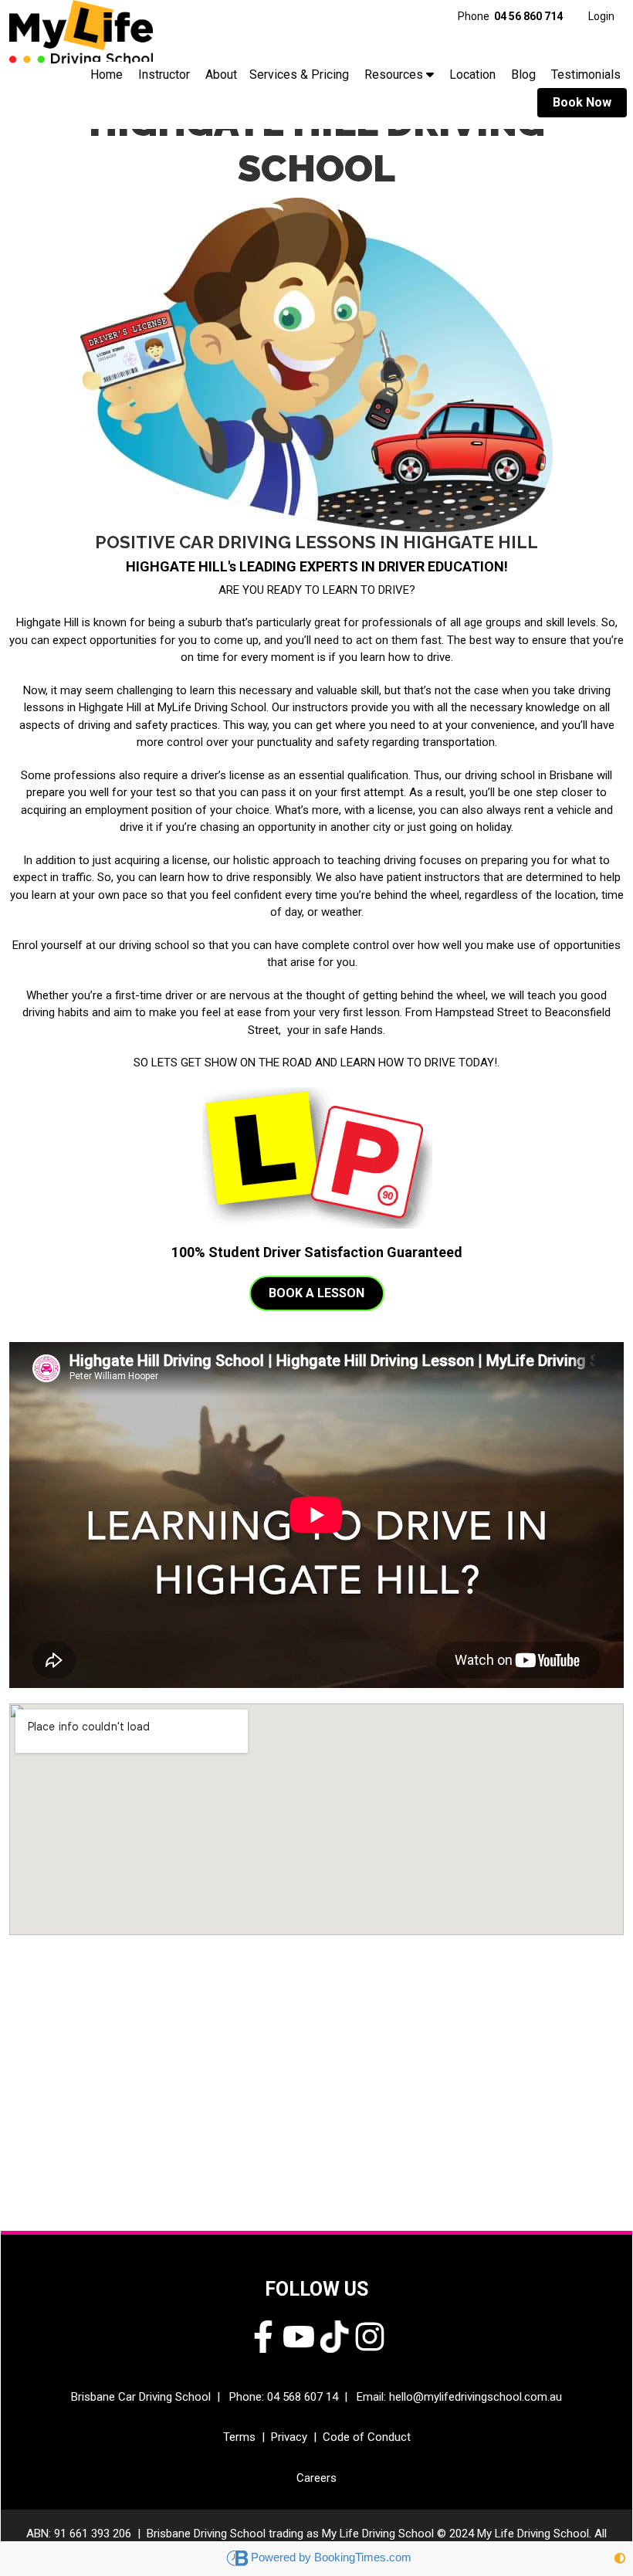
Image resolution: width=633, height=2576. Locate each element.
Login (601, 16)
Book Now (582, 102)
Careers (316, 2478)
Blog (523, 75)
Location (472, 75)
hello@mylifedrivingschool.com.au (476, 2397)
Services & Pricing (299, 75)
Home (107, 75)
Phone (510, 16)
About (221, 75)
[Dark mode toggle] (620, 2559)
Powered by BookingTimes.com (331, 2557)
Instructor (164, 75)
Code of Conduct (367, 2437)
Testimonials (586, 75)
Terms (239, 2437)
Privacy (289, 2437)
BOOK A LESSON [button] (316, 1293)
